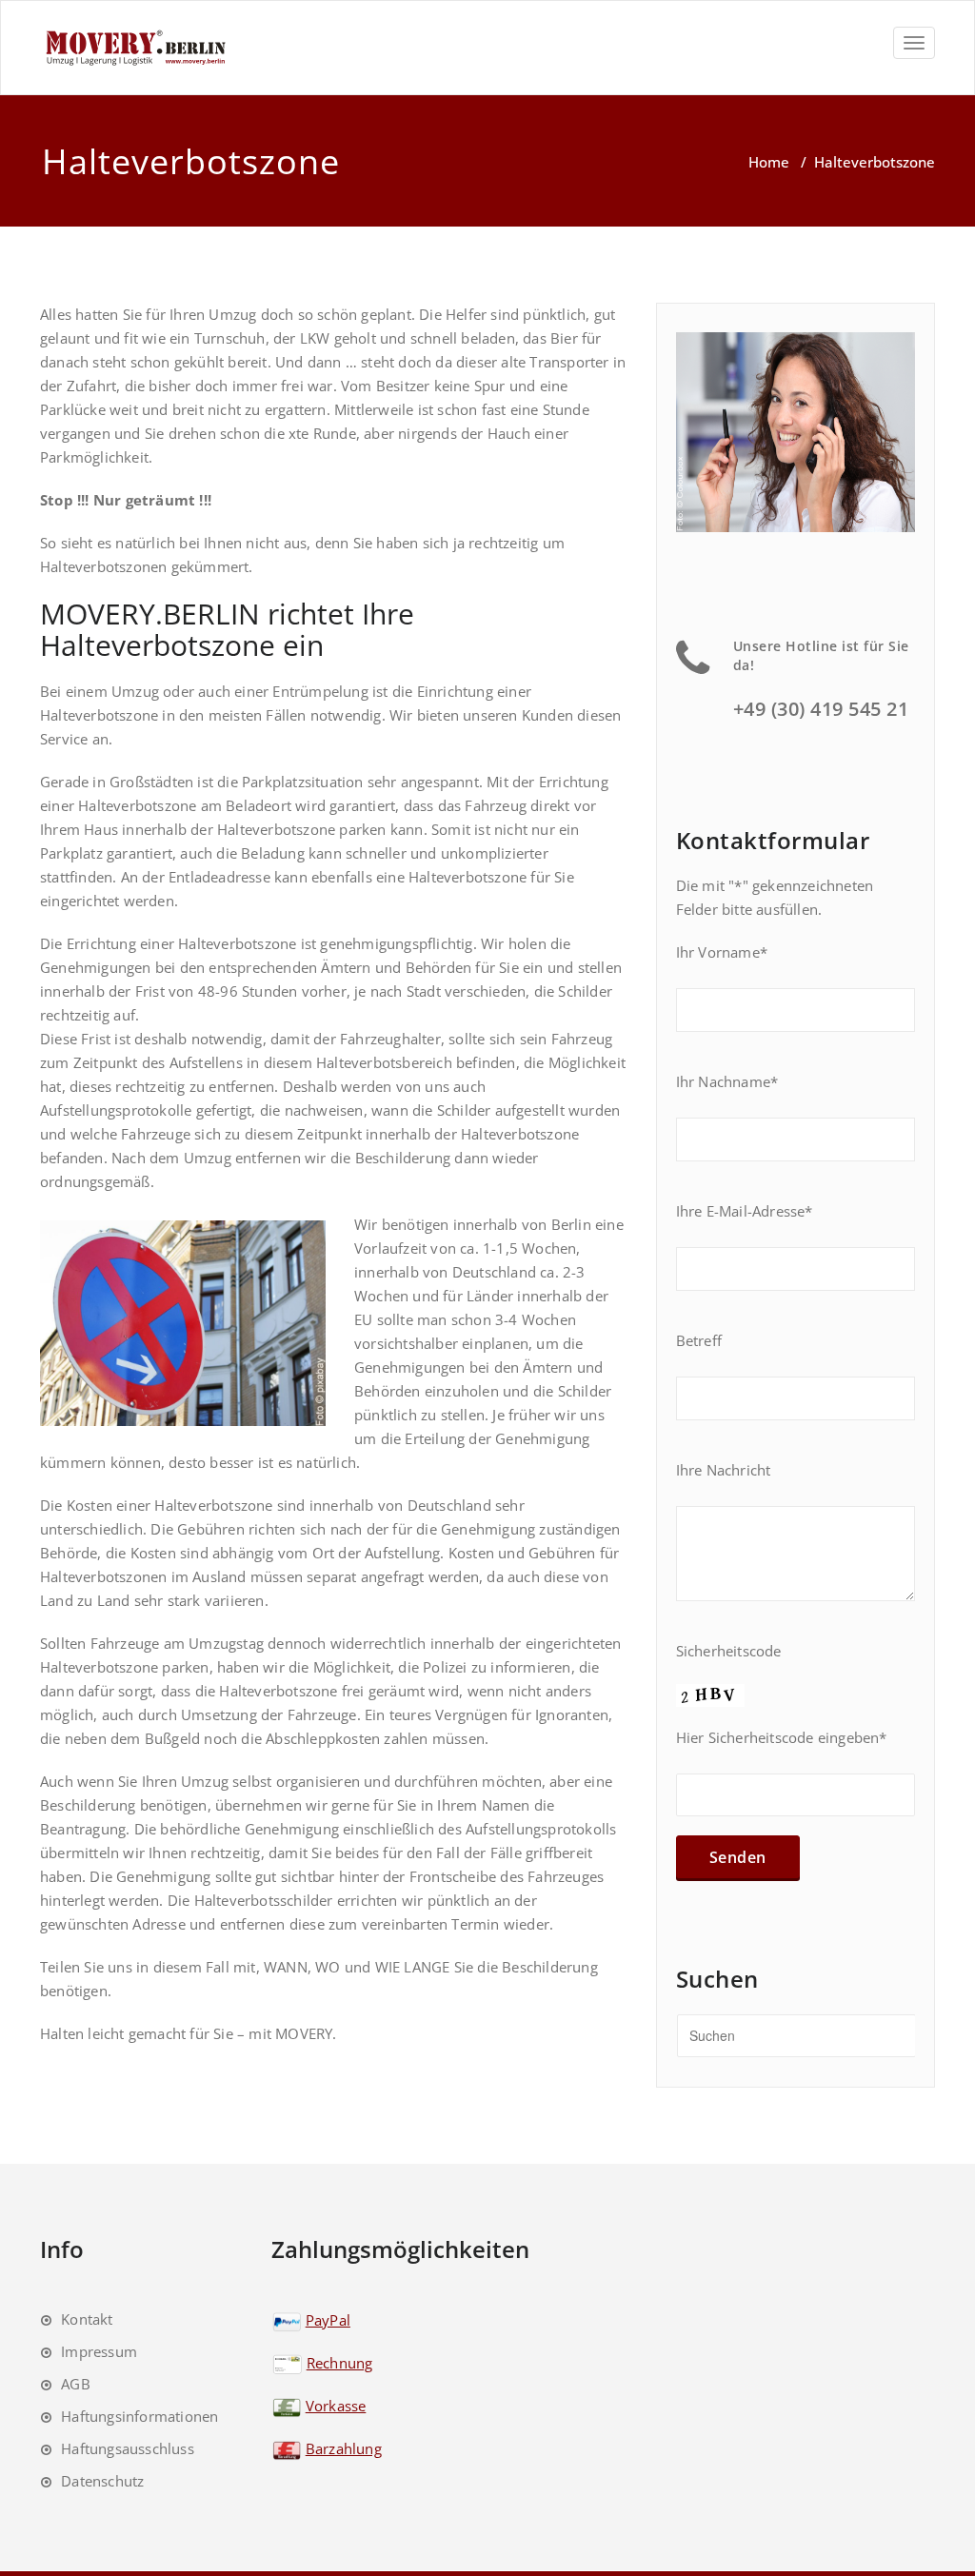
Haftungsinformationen (139, 2416)
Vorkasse (336, 2406)
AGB (76, 2384)
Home (769, 162)
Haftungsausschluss (128, 2448)
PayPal (328, 2320)
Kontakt (87, 2319)
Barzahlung (344, 2448)
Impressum (99, 2351)
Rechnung (340, 2363)
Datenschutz (102, 2481)
